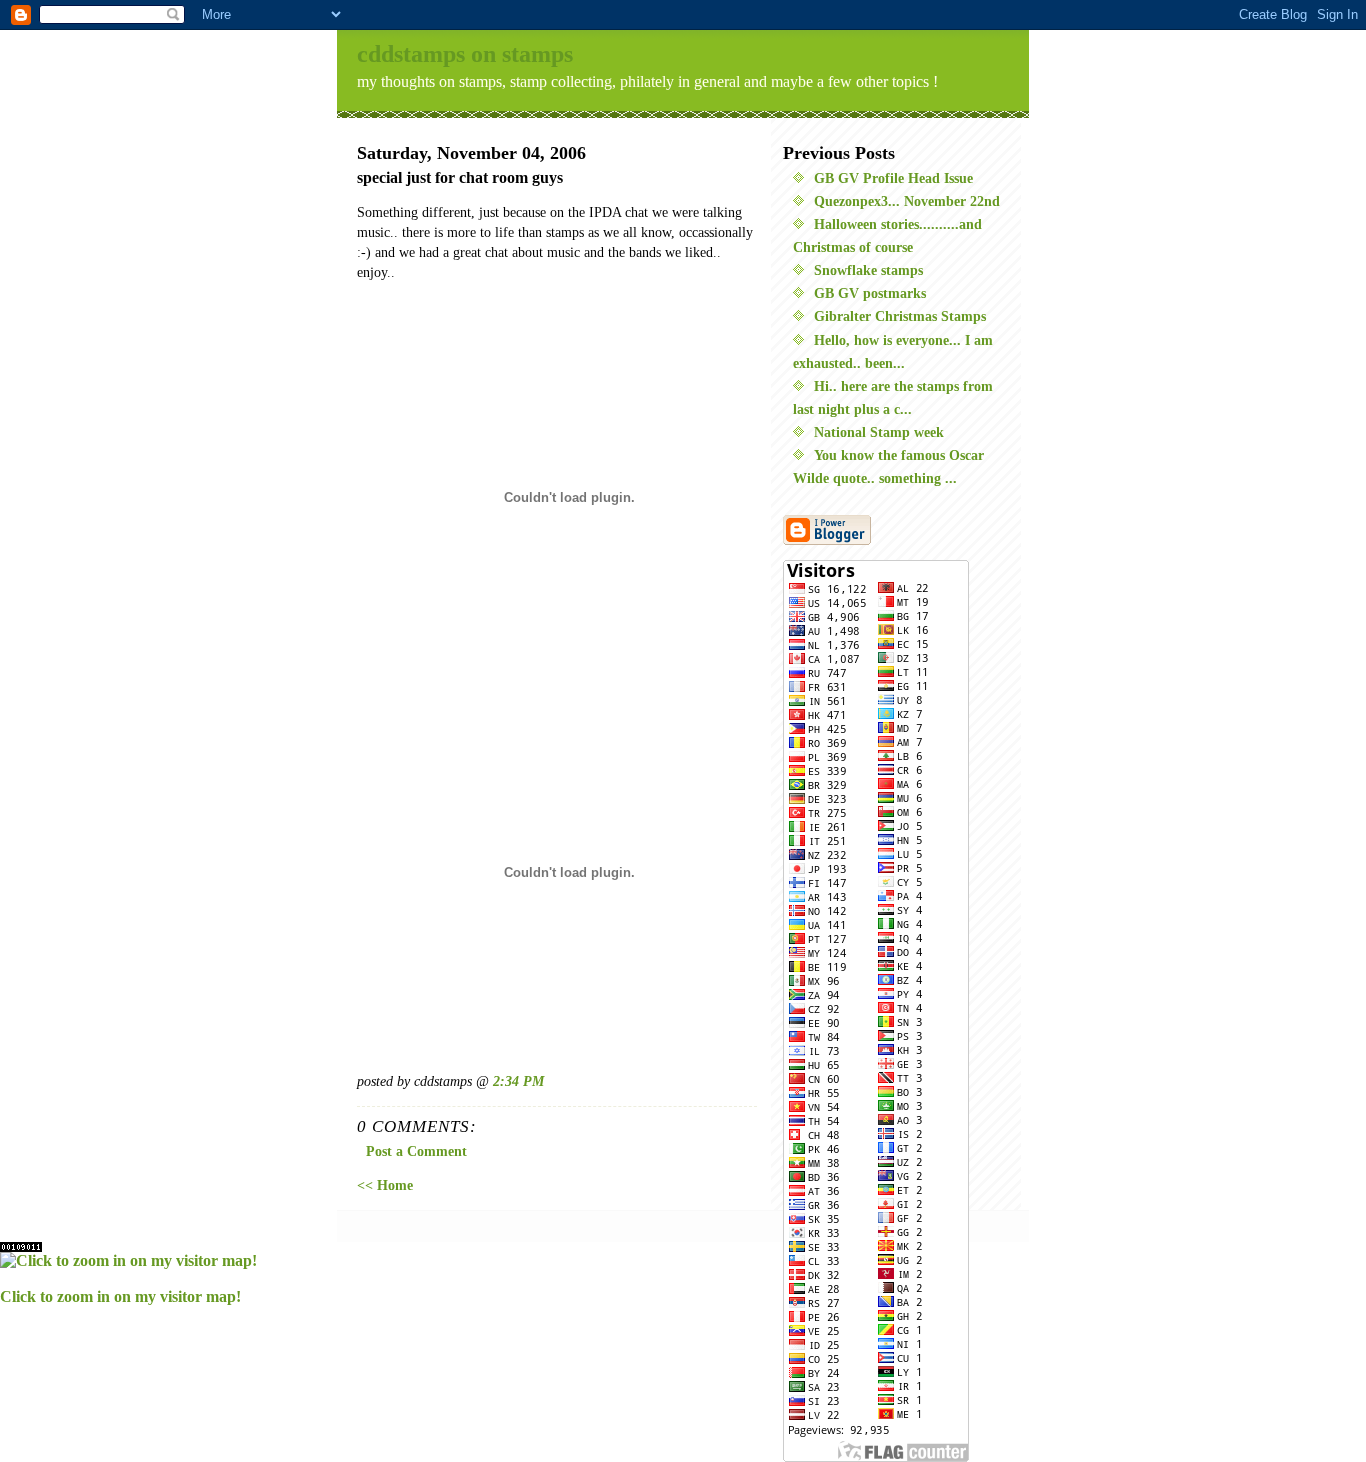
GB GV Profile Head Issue (893, 178)
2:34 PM (518, 1081)
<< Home (385, 1185)
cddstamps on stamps (465, 54)
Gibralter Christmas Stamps (900, 316)
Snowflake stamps (868, 270)
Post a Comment (416, 1151)
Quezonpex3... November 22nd (907, 201)
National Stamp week (879, 432)
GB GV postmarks (870, 293)
